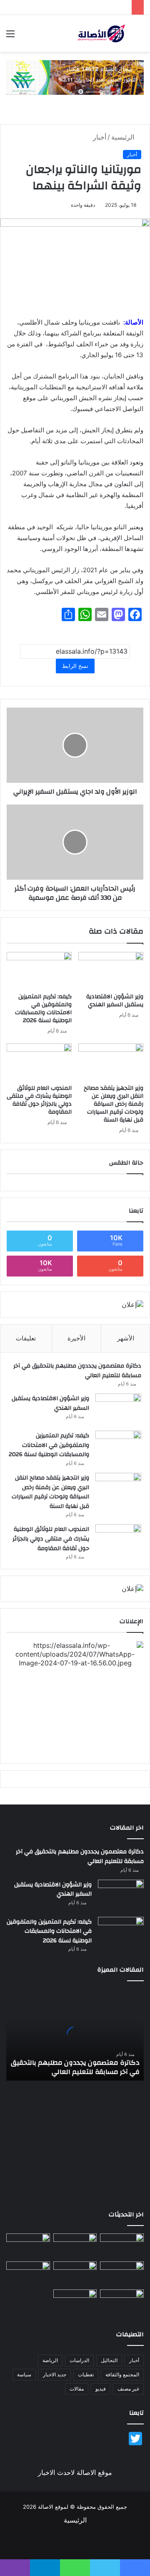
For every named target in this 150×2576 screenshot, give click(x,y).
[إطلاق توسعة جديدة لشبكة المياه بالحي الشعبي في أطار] (75, 2274)
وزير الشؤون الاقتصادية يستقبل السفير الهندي (115, 1001)
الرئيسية (124, 137)
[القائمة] (10, 37)
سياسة (24, 2374)
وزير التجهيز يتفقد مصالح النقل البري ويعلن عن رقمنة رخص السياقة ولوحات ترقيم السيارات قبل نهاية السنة (114, 1104)
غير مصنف (128, 2389)
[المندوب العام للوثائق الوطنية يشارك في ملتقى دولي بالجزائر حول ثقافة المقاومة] (39, 1062)
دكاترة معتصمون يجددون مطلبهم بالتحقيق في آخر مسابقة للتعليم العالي (77, 1371)
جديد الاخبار (55, 2374)
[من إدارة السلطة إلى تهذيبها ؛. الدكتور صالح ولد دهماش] (28, 2274)
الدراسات (79, 2360)
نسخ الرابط (75, 666)
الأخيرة (76, 1338)
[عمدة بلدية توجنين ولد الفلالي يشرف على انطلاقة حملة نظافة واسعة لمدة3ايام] (75, 2302)
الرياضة (50, 2360)
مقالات (77, 2389)
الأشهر (126, 1338)
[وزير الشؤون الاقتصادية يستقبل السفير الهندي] (111, 970)
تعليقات (26, 1338)
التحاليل (109, 2360)
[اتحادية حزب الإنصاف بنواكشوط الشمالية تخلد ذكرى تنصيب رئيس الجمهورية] (122, 2302)
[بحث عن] (140, 37)
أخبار (100, 137)
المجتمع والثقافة (122, 2374)
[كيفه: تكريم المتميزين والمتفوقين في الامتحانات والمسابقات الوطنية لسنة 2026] (39, 970)
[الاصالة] (101, 33)
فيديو (101, 2389)
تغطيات (86, 2374)
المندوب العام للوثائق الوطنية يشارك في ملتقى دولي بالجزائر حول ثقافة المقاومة (39, 1100)
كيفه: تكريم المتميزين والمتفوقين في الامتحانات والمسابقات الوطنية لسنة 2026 (43, 1009)
